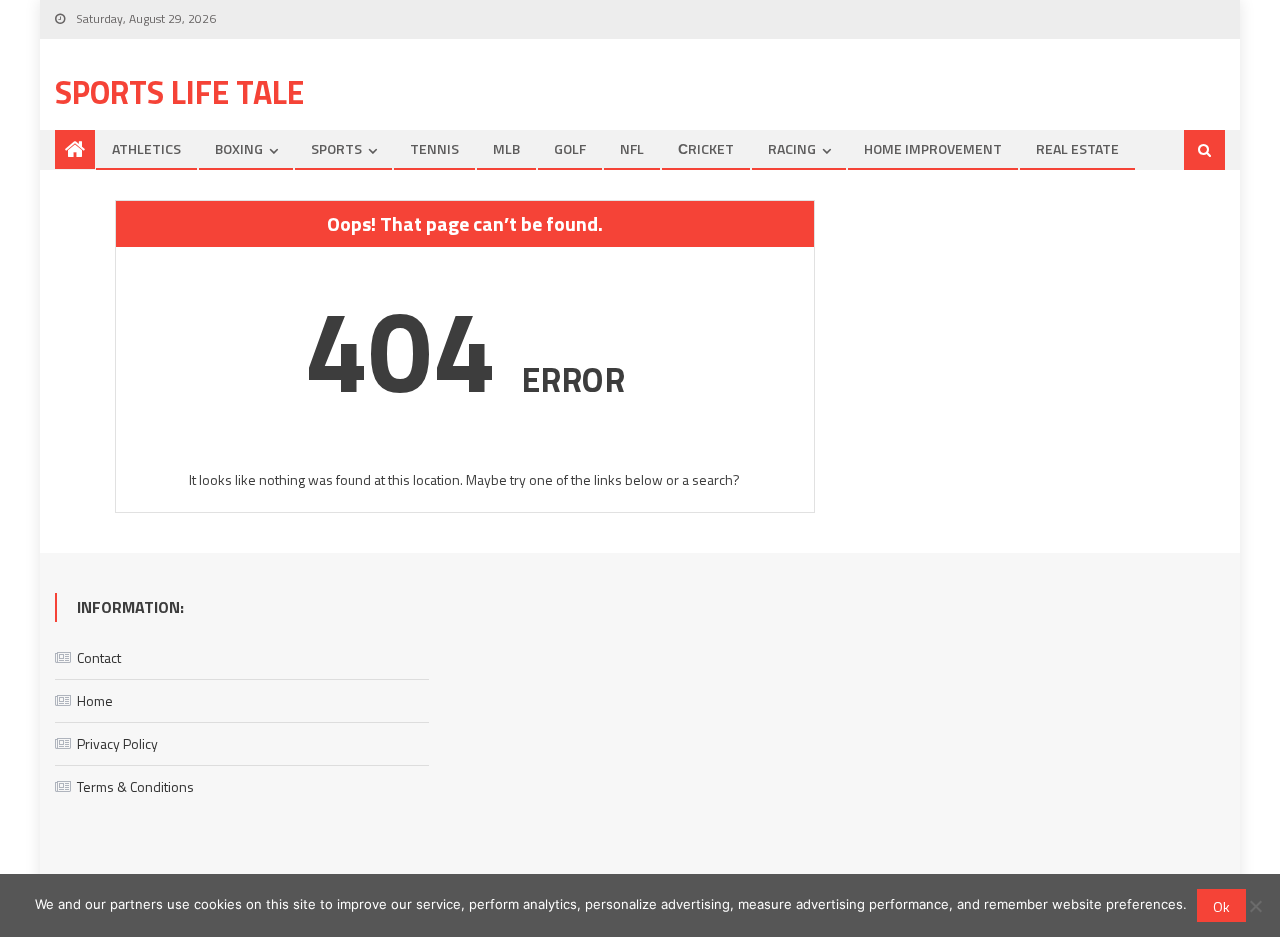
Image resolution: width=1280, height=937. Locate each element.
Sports (336, 148)
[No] (1255, 906)
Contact (99, 657)
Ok (1221, 906)
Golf (570, 148)
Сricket (706, 148)
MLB (506, 148)
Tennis (434, 148)
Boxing (239, 148)
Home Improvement (933, 148)
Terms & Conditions (135, 786)
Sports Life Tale (179, 92)
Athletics (146, 148)
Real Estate (1077, 148)
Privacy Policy (117, 743)
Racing (792, 148)
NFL (632, 148)
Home (95, 700)
